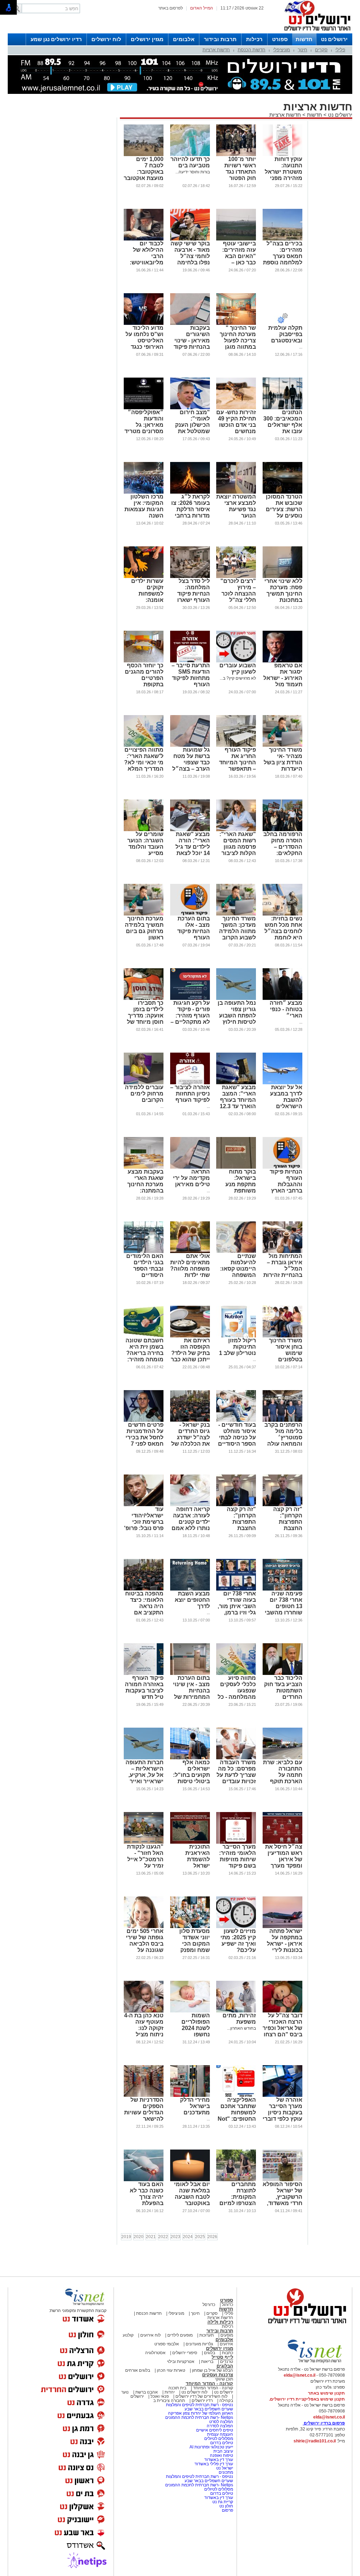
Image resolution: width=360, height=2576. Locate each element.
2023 (175, 2237)
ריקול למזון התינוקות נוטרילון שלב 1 (237, 1347)
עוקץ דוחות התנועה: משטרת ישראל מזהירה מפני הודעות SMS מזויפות (284, 175)
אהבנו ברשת (147, 2392)
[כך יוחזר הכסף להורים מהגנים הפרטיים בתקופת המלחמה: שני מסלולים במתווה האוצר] (144, 661)
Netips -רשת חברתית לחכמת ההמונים (199, 2417)
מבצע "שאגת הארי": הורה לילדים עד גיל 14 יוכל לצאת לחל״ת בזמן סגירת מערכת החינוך (192, 853)
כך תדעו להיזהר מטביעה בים (190, 162)
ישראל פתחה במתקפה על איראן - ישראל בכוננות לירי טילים (285, 1944)
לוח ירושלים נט (194, 2392)
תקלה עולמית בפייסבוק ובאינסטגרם (285, 334)
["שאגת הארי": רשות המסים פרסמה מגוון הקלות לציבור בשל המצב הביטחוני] (236, 830)
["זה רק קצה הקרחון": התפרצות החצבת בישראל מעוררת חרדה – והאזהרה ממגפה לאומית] (282, 1505)
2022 (163, 2237)
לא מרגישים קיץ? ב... (238, 678)
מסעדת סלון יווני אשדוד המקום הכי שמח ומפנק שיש (195, 1944)
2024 (188, 2237)
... (301, 347)
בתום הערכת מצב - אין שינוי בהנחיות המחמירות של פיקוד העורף (191, 1691)
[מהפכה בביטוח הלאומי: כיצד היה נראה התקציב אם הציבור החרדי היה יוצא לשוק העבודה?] (144, 1589)
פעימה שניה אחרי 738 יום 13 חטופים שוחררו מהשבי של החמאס (284, 1606)
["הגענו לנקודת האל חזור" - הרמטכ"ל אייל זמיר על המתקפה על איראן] (144, 1842)
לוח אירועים (150, 2335)
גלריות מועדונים (199, 2344)
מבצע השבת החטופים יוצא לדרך (192, 1600)
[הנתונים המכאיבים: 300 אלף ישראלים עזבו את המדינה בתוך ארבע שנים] (282, 408)
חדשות (304, 39)
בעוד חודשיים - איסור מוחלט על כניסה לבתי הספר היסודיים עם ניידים (237, 1437)
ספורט (280, 39)
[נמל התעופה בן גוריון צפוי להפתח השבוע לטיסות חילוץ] (236, 998)
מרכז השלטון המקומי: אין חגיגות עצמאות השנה (144, 506)
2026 (212, 2237)
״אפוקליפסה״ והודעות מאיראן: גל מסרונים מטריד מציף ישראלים (144, 425)
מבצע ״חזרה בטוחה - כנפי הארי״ (286, 1009)
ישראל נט (224, 2468)
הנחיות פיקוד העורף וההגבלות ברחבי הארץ (286, 1181)
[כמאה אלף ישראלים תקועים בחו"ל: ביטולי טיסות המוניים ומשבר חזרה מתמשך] (190, 1758)
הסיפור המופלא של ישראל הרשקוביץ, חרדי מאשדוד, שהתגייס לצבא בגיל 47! (282, 2200)
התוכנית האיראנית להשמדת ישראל (198, 1856)
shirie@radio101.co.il (315, 2441)
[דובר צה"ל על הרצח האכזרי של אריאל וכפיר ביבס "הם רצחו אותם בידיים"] (282, 2011)
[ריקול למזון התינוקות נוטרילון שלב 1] (236, 1336)
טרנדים (227, 2362)
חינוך (303, 50)
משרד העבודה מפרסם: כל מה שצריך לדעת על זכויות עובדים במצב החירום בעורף (236, 1778)
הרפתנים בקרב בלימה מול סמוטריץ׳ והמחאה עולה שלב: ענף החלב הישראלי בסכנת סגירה (283, 1444)
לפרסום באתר (171, 8)
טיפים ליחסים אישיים (214, 2430)
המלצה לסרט (221, 2422)
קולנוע (128, 2335)
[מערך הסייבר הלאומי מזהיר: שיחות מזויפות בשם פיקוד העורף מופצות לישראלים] (236, 1842)
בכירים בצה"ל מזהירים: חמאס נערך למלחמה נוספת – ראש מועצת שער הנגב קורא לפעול (283, 262)
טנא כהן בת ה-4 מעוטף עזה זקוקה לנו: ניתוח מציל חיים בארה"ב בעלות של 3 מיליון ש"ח (144, 2034)
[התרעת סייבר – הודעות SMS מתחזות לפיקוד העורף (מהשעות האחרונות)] (190, 661)
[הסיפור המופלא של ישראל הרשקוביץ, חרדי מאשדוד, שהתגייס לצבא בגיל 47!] (282, 2180)
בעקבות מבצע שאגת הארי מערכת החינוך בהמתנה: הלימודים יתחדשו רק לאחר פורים (145, 1191)
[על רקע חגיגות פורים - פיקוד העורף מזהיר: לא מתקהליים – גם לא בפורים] (190, 998)
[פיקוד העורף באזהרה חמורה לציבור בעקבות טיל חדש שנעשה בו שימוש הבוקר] (144, 1674)
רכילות (254, 39)
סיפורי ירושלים (185, 2353)
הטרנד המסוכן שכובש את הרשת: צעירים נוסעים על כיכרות (284, 509)
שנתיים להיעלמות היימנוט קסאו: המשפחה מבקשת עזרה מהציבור (238, 1272)
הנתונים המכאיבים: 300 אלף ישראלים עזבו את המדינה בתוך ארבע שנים (283, 428)
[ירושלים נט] (305, 2325)
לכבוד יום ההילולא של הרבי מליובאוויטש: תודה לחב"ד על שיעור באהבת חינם (144, 262)
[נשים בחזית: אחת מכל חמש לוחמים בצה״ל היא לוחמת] (282, 914)
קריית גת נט (223, 2502)
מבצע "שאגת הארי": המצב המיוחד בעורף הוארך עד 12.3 (238, 1097)
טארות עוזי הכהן (171, 2370)
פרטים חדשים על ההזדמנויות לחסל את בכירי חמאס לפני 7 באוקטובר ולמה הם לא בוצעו (144, 1441)
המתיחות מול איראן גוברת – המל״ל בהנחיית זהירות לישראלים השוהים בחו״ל (283, 1272)
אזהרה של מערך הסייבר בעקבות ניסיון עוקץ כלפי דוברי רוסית (282, 2112)
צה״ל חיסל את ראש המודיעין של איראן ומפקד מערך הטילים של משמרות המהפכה (284, 1866)
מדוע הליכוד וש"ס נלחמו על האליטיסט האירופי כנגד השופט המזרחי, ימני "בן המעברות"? (144, 347)
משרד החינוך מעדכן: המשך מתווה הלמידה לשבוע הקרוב (237, 928)
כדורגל (227, 2305)
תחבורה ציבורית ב (169, 2401)
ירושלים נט (334, 39)
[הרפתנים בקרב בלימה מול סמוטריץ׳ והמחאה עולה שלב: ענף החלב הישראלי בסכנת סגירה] (282, 1420)
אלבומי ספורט (167, 2344)
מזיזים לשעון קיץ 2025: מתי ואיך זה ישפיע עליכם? (238, 1941)
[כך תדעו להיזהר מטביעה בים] (190, 155)
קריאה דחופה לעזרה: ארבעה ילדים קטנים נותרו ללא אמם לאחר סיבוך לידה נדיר (191, 1525)
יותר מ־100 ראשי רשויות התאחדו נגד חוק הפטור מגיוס (240, 172)
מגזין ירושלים (147, 39)
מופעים (227, 2335)
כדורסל (209, 2305)
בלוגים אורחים (138, 2370)
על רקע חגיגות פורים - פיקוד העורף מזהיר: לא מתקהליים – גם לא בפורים (190, 1016)
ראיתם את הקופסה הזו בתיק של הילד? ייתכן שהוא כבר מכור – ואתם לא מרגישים (190, 1356)
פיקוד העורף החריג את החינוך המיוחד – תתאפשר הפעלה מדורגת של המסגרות (237, 766)
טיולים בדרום (221, 2443)
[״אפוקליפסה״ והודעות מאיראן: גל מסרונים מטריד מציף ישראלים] (144, 408)
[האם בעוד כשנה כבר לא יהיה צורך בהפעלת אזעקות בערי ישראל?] (144, 2180)
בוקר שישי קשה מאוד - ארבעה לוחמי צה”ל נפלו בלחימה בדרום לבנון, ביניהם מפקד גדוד (190, 262)
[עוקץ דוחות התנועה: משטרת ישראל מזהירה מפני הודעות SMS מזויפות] (282, 155)
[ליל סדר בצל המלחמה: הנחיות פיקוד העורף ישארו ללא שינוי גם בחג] (190, 577)
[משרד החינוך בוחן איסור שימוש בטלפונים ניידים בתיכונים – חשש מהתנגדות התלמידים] (282, 1336)
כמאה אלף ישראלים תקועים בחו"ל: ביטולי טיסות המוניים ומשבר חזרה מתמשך (191, 1778)
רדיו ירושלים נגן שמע (56, 39)
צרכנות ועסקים (218, 2375)
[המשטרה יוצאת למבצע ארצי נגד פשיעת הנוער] (236, 492)
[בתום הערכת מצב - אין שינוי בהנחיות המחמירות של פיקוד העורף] (190, 1674)
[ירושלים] (315, 32)
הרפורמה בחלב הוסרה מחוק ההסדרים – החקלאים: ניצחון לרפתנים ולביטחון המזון (283, 850)
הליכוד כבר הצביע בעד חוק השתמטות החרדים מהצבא (283, 1691)
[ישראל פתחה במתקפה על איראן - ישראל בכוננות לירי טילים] (282, 1927)
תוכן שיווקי (224, 2379)
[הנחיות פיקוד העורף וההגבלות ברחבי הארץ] (282, 1167)
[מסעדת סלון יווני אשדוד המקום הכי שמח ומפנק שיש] (190, 1927)
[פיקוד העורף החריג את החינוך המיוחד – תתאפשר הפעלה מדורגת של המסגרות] (236, 745)
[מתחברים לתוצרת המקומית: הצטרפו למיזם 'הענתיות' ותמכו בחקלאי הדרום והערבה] (236, 2180)
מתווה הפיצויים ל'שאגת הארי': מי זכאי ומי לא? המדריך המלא (144, 759)
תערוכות (207, 2335)
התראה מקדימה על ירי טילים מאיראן (191, 1178)
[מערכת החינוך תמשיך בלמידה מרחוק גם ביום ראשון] (144, 914)
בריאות (207, 2362)
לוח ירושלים (106, 39)
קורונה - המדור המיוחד (209, 2384)
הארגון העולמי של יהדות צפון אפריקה (201, 2413)
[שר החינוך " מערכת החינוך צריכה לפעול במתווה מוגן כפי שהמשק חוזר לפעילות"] (236, 323)
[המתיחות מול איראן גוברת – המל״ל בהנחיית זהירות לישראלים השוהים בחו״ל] (282, 1252)
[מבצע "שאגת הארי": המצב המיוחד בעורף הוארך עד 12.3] (236, 1083)
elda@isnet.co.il (300, 2375)
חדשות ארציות (216, 50)
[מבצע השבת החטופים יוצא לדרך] (190, 1589)
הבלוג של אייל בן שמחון (212, 2370)
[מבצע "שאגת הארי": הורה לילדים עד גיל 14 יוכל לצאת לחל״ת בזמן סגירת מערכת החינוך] (190, 830)
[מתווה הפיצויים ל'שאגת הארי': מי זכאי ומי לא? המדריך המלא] (144, 745)
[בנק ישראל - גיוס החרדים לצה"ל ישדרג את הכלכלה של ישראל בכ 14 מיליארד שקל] (190, 1420)
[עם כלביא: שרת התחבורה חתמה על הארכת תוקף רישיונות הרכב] (282, 1758)
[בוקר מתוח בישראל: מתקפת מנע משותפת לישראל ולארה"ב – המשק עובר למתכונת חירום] (236, 1167)
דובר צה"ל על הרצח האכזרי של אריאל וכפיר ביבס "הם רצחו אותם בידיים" (282, 2028)
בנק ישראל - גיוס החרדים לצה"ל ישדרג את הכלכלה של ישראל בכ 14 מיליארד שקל (191, 1441)
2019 (126, 2237)
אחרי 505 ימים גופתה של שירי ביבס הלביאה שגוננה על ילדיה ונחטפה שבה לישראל (145, 1947)
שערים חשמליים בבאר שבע (208, 2409)
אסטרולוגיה (155, 2353)
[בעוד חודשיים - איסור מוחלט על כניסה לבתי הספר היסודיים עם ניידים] (236, 1420)
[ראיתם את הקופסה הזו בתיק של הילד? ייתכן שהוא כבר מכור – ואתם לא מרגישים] (190, 1336)
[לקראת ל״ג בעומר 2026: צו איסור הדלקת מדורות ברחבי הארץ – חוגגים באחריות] (190, 492)
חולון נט (226, 2506)
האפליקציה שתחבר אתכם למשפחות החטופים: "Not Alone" (237, 2112)
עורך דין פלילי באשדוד (214, 2464)
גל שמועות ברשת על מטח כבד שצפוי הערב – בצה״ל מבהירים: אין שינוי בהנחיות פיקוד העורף (191, 769)
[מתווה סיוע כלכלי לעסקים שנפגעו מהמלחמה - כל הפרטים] (236, 1674)
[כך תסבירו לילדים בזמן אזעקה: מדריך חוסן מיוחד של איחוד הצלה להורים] (144, 998)
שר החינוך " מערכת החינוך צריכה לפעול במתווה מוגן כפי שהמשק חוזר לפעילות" (238, 344)
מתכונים (226, 2472)
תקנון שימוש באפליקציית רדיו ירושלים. (307, 2399)
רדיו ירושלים (202, 2401)
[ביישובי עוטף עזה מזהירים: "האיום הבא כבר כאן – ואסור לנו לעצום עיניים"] (236, 239)
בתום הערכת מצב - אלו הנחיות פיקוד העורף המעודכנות (194, 931)
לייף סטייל (222, 2357)
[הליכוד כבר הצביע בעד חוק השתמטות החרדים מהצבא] (282, 1674)
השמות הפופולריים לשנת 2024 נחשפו (196, 2025)
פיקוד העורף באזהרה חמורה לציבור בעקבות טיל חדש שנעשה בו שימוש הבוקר (144, 1694)
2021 (151, 2237)
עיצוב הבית (223, 2451)
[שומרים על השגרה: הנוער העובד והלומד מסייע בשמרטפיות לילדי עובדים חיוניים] (144, 830)
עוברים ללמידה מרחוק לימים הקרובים (144, 1094)
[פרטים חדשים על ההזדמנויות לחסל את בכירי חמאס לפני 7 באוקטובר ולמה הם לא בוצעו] (144, 1420)
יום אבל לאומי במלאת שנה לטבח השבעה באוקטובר (192, 2194)
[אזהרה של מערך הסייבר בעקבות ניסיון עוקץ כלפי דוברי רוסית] (282, 2095)
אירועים (226, 2344)
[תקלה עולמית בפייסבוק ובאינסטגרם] (282, 323)
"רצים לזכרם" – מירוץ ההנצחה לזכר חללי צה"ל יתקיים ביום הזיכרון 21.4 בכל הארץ (238, 600)
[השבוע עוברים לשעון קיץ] (236, 661)
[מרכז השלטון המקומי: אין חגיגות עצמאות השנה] (144, 492)
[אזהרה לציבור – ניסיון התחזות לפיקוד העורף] (190, 1083)
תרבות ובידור (220, 39)
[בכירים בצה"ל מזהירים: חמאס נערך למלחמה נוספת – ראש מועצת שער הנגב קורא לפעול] (282, 239)
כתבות (227, 2353)
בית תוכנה (177, 2388)
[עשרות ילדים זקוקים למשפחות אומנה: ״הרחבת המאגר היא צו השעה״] (144, 577)
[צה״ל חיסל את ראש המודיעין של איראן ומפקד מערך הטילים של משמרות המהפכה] (282, 1842)
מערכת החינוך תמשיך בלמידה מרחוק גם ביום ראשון (144, 928)
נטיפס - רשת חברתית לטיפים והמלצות (200, 2405)
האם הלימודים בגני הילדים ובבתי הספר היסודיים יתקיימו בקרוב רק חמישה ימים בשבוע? (144, 1275)
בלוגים (210, 2353)
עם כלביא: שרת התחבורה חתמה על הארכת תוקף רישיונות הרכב (283, 1775)
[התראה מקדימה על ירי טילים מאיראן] (190, 1167)
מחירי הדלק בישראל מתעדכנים (195, 2106)
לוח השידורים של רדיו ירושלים (201, 2396)
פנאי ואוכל (160, 2396)
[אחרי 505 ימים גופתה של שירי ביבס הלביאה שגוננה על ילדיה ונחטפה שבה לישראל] (144, 1927)
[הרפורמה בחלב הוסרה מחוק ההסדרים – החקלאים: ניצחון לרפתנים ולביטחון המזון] (282, 830)
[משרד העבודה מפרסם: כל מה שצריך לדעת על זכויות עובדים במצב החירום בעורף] (236, 1758)
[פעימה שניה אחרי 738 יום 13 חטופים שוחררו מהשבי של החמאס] (282, 1589)
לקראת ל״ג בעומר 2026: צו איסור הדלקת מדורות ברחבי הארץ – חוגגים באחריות (191, 512)
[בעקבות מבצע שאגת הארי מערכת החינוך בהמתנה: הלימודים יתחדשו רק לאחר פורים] (144, 1167)
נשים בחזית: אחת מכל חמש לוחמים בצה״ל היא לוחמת (283, 928)
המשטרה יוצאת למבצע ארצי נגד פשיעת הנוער (236, 506)
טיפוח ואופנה (221, 2455)
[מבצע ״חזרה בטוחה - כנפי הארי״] (282, 998)
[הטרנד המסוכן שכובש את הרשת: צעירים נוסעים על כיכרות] (282, 492)
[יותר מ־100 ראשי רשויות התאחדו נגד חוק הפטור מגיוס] (236, 155)
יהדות (170, 2392)
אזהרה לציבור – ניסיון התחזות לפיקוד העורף (190, 1094)
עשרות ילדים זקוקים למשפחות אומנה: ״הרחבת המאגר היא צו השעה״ (146, 600)
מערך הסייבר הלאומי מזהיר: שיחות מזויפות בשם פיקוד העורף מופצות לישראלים (237, 1862)
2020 (139, 2237)
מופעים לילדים (180, 2335)
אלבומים (184, 39)
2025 (200, 2237)
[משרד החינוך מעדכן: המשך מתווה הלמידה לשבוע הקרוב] (236, 914)
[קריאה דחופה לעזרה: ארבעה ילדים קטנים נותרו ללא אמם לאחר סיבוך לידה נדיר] (190, 1505)
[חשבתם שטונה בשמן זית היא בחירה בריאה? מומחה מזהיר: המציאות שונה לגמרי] (144, 1336)
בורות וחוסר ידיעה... (193, 172)
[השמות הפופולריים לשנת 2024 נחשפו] (190, 2011)
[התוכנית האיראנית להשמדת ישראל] (190, 1842)
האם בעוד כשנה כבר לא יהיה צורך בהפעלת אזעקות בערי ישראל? (147, 2200)
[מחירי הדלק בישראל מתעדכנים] (190, 2095)
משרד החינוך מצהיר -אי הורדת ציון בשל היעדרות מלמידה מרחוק (283, 762)
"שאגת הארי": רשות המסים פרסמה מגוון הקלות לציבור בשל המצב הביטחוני (238, 850)
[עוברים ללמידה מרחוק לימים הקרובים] (144, 1083)
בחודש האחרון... (242, 2028)
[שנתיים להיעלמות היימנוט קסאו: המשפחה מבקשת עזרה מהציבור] (236, 1252)
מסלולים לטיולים (219, 2439)
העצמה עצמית (220, 2434)
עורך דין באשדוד (219, 2460)
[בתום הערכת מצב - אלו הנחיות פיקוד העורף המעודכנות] (190, 914)
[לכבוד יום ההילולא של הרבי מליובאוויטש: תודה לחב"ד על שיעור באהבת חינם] (144, 239)
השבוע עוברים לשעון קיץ (238, 669)
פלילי (340, 50)
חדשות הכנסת (252, 50)
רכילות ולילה (220, 2322)
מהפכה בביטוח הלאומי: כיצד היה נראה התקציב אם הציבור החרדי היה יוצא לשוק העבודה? (144, 1613)
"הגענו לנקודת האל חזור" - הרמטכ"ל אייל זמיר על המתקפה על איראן (145, 1862)
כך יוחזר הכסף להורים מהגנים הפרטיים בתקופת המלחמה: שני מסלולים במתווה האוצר (144, 684)
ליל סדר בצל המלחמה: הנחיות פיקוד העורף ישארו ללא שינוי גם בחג (194, 597)
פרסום (227, 2510)
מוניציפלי (282, 50)
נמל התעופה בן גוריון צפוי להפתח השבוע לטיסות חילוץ (237, 1012)
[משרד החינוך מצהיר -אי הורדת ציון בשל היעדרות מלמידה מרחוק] (282, 745)
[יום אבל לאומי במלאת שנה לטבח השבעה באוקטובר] (190, 2180)
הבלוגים (225, 2366)
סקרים (321, 50)
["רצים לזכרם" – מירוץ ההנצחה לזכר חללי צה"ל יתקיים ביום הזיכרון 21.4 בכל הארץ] (236, 577)
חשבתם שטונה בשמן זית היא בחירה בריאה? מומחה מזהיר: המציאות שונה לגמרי (144, 1356)
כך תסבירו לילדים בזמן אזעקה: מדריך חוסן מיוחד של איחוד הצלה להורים (145, 1019)
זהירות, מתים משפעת (239, 2019)
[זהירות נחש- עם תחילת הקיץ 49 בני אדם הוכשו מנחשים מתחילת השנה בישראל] (236, 408)
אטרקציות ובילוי (181, 2362)
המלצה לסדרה (219, 2426)
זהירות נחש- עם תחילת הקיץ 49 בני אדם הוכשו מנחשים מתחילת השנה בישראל (236, 428)
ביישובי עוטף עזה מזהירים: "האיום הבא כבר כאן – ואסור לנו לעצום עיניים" (238, 259)
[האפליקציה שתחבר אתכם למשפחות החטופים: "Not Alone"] (236, 2095)
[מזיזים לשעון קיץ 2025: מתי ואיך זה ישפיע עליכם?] (236, 1927)
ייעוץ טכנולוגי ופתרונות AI (211, 2447)
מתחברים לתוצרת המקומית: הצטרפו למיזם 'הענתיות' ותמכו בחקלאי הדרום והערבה (237, 2203)
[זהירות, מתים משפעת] (236, 2011)
